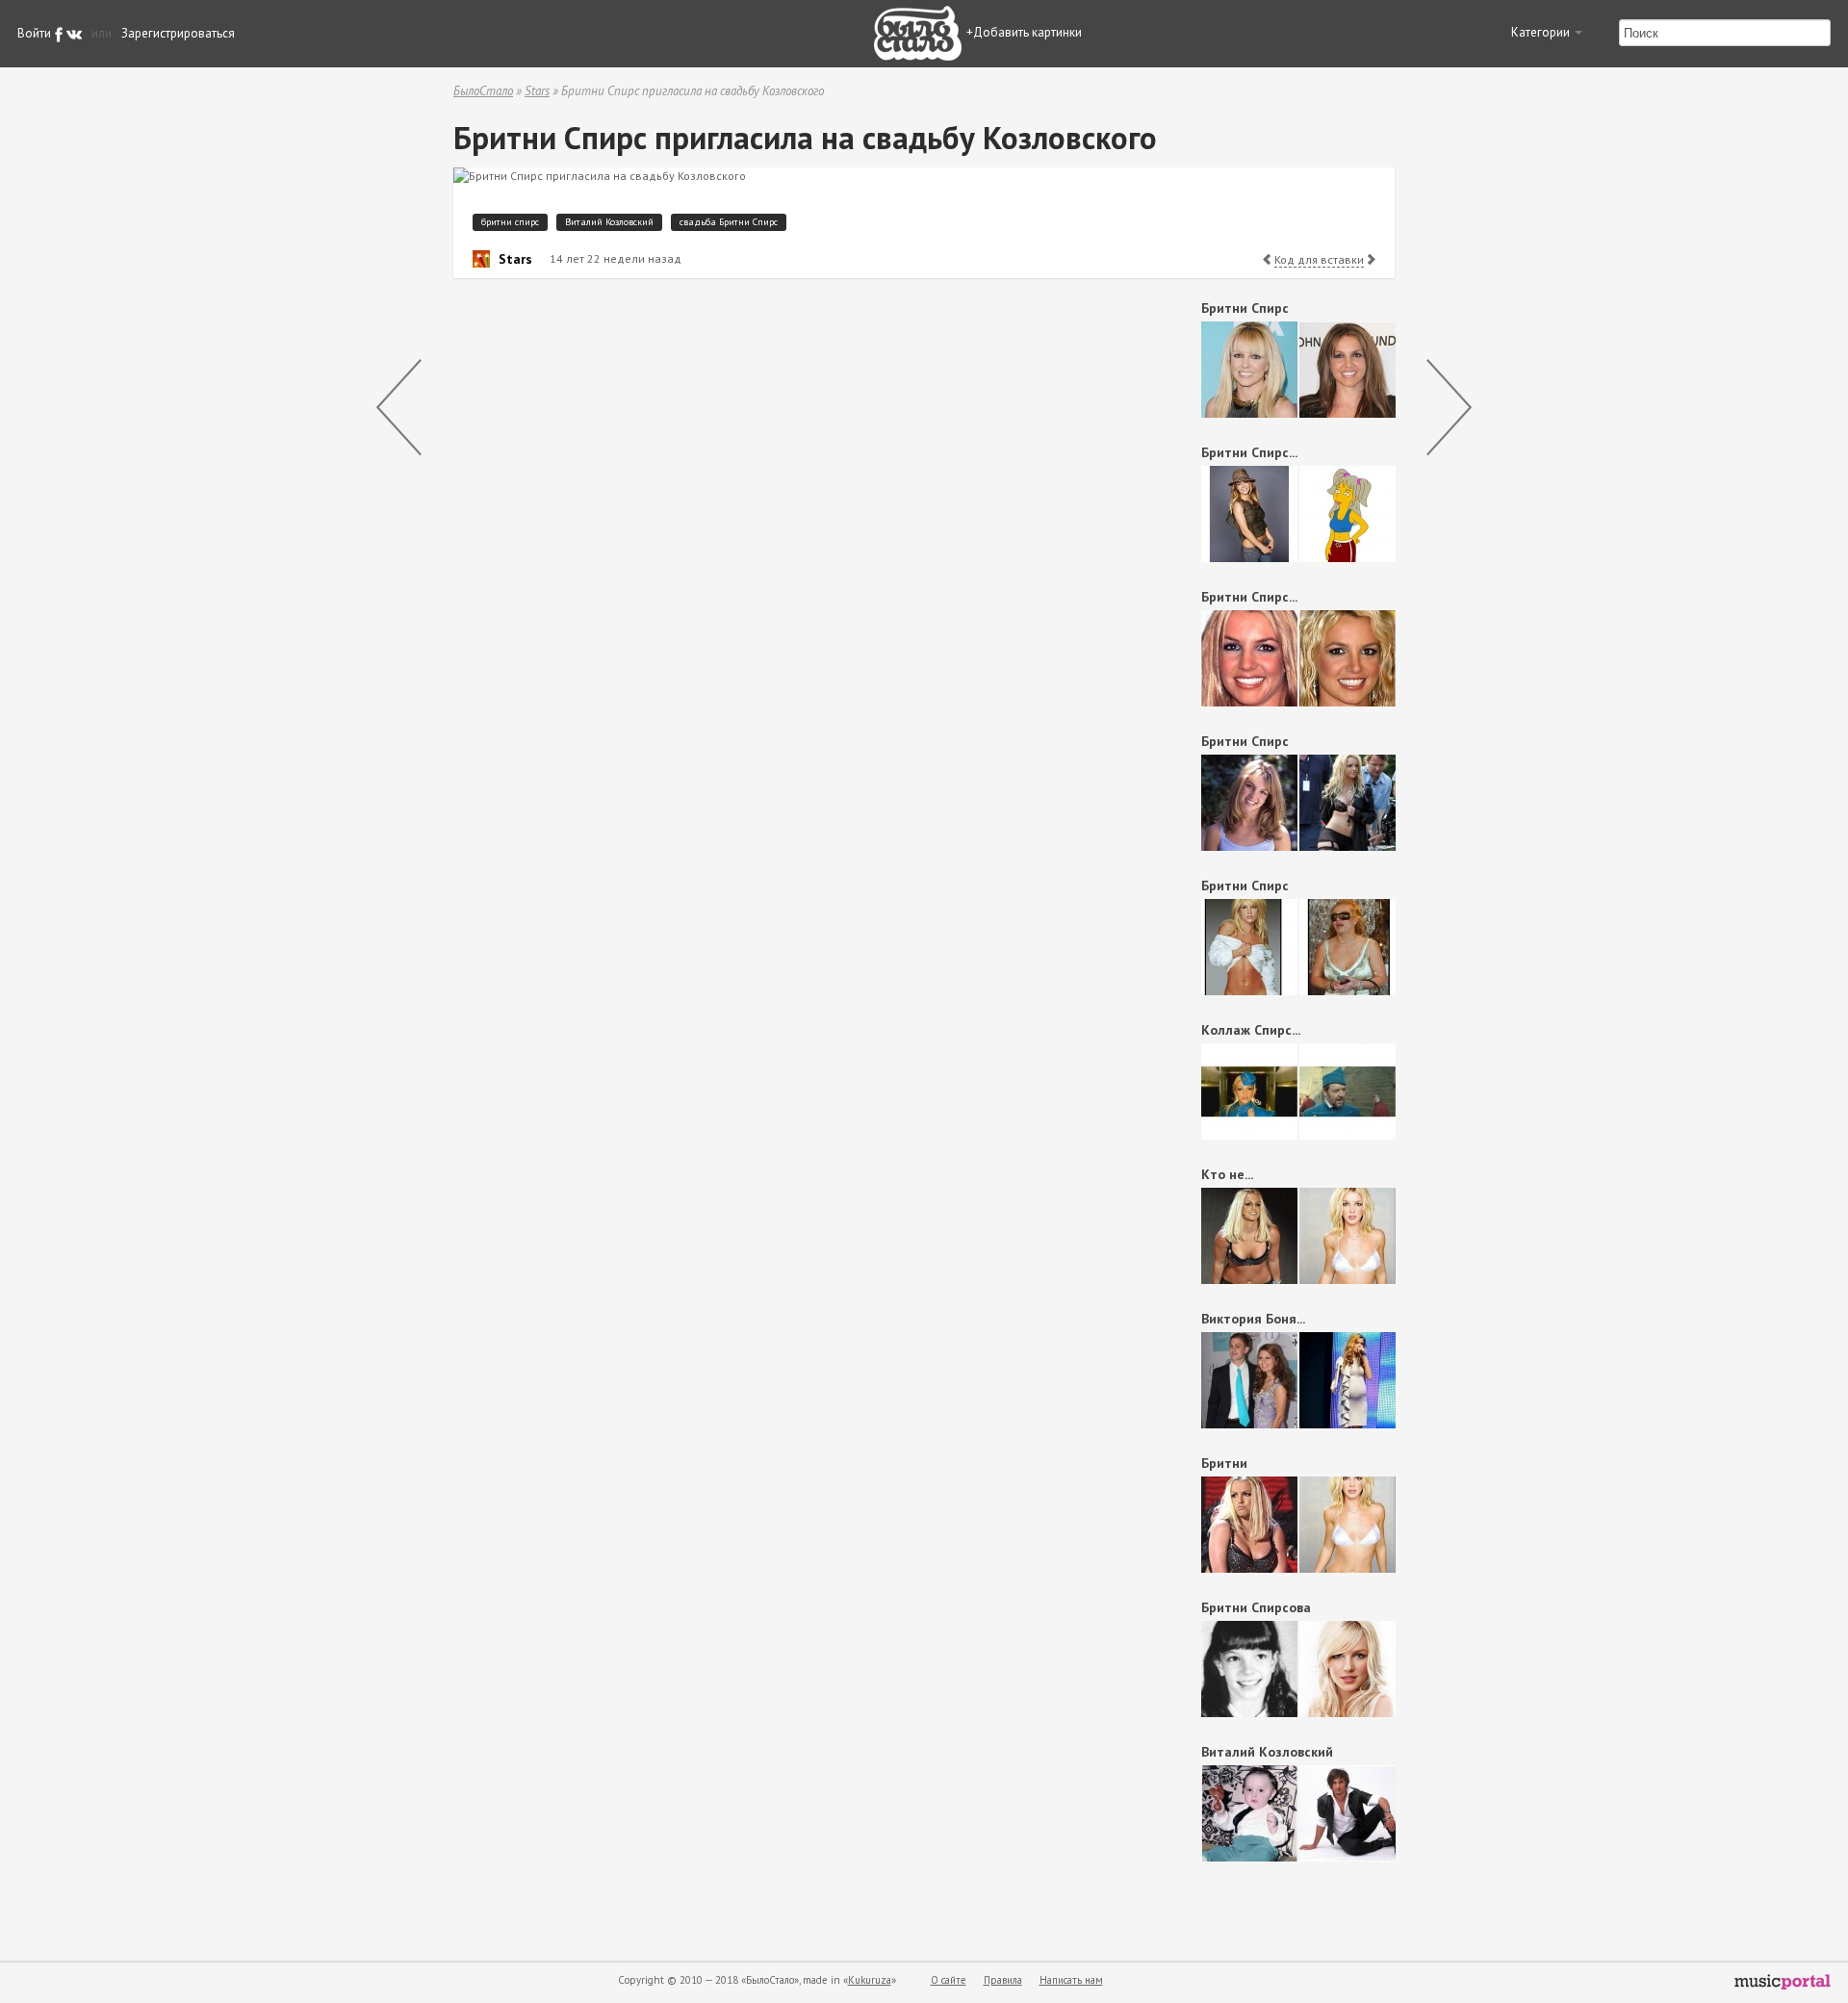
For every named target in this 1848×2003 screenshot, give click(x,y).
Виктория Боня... (1253, 1319)
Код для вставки (1319, 259)
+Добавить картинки (1024, 32)
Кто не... (1227, 1174)
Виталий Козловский (609, 222)
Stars (537, 91)
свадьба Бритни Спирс (729, 222)
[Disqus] (795, 536)
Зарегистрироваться (178, 33)
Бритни (1226, 1463)
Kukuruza (870, 1980)
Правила (1003, 1980)
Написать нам (1071, 1980)
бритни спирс (510, 222)
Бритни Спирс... (1249, 452)
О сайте (949, 1980)
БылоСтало (483, 91)
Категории (1542, 32)
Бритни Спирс (1245, 308)
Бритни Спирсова (1256, 1607)
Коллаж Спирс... (1251, 1030)
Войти (34, 33)
